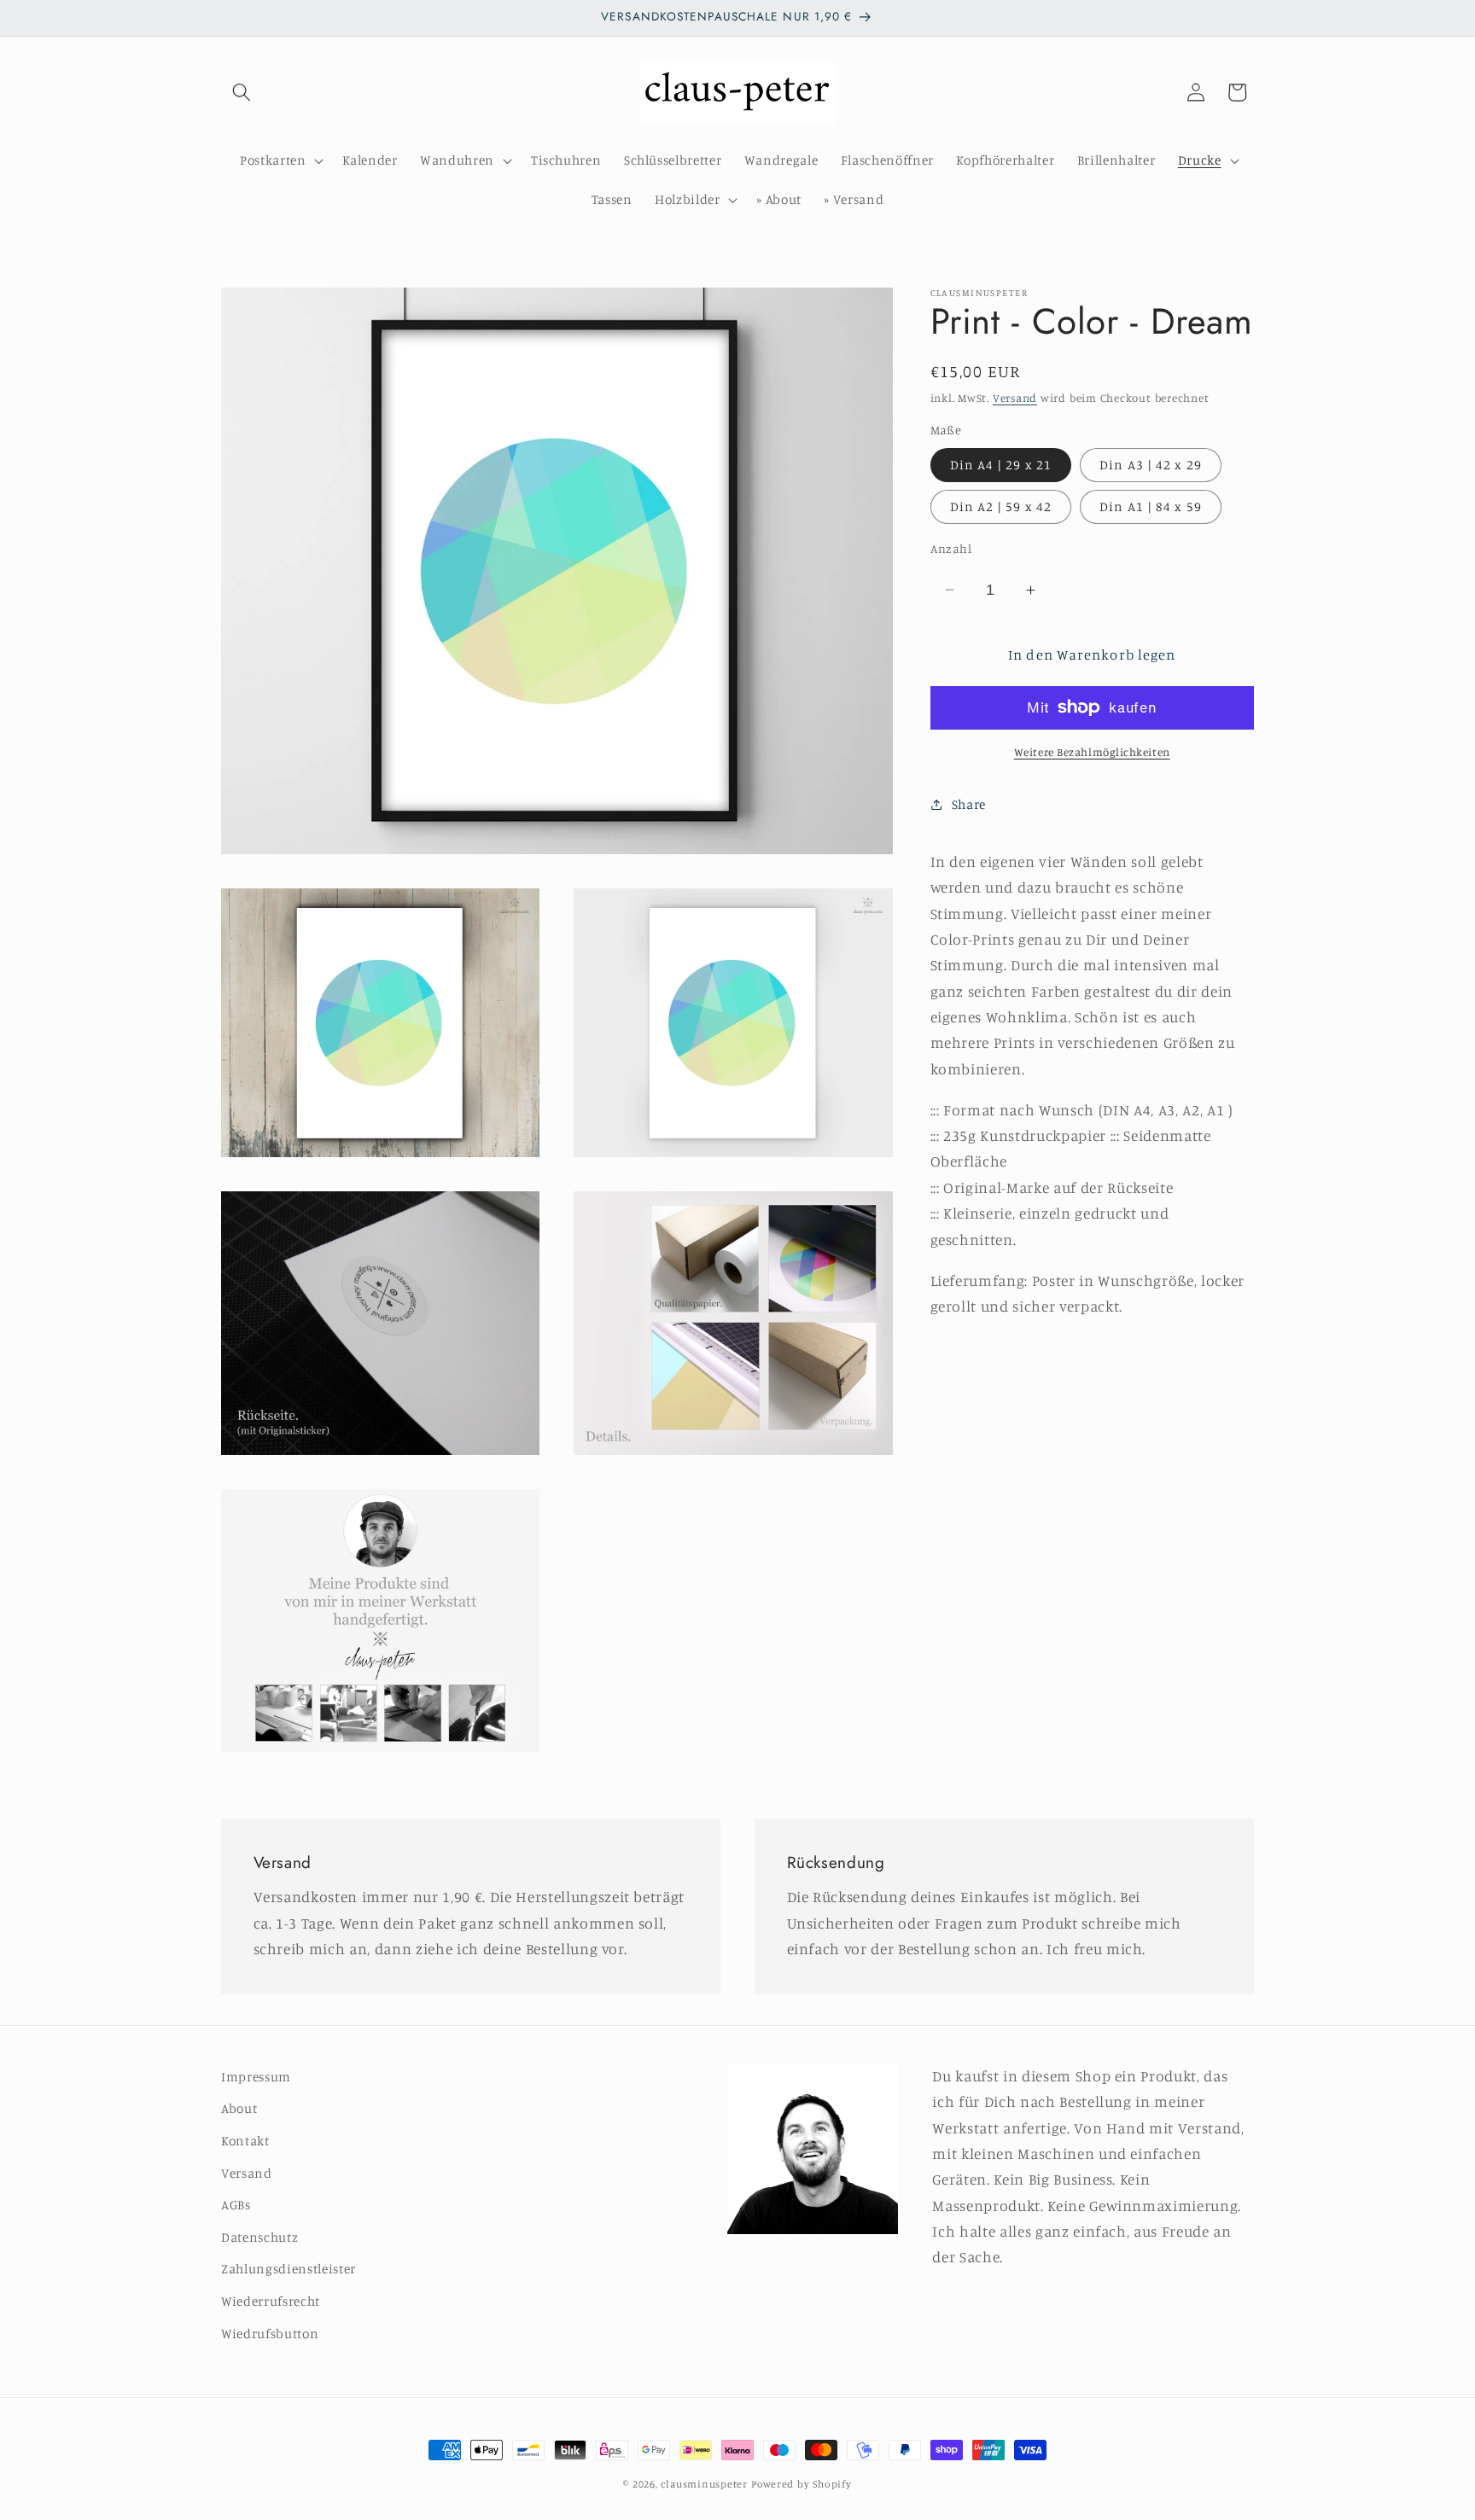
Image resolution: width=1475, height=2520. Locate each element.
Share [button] (969, 804)
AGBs (236, 2205)
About (239, 2108)
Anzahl (951, 548)
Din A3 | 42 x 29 (1151, 465)
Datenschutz (259, 2237)
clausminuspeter (704, 2484)
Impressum (256, 2077)
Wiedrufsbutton (270, 2334)
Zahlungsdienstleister (289, 2269)
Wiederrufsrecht (271, 2301)
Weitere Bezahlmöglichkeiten (1092, 752)
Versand (1015, 398)
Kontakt (245, 2141)
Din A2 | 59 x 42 (1001, 506)
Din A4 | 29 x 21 (1001, 465)
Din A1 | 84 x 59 (1151, 506)
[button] (242, 92)
